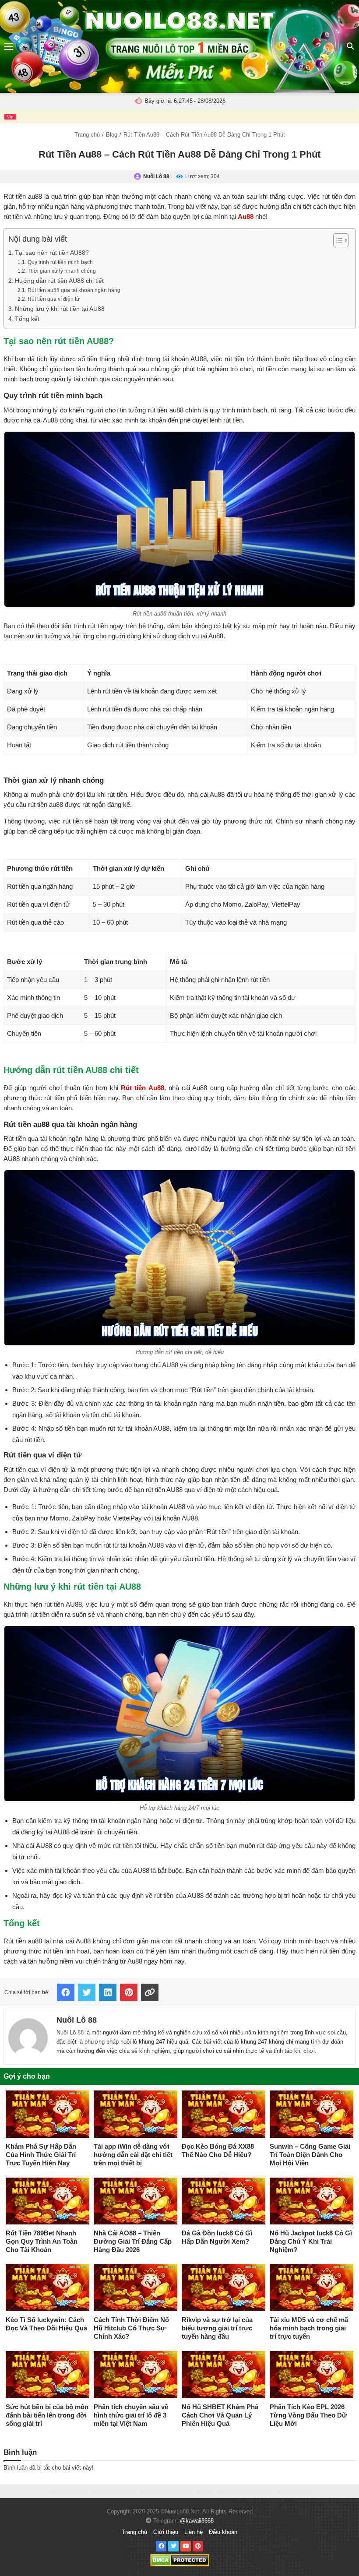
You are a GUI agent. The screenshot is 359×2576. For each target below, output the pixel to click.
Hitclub (167, 2491)
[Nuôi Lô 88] (28, 2036)
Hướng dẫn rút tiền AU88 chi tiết (59, 281)
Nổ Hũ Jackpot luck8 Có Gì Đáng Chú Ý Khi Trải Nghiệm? (311, 2241)
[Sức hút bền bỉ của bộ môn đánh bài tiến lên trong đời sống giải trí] (48, 2374)
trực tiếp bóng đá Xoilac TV (245, 2491)
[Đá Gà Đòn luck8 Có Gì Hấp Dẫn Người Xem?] (223, 2201)
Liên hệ (194, 2532)
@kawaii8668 (197, 2521)
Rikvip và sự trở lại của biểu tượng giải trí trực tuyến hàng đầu (217, 2328)
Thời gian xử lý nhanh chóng (62, 271)
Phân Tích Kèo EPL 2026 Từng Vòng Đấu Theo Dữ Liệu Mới (308, 2415)
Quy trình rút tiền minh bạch (60, 262)
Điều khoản (223, 2532)
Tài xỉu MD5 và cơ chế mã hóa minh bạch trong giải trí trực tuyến (309, 2328)
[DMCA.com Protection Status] (180, 2560)
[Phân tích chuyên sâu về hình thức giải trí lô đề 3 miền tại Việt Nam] (136, 2374)
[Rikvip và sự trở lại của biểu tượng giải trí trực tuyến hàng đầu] (223, 2288)
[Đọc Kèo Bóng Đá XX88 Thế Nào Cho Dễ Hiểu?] (223, 2114)
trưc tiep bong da (294, 2491)
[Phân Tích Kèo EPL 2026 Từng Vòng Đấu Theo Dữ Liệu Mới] (311, 2374)
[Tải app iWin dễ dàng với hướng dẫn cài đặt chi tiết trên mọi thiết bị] (136, 2114)
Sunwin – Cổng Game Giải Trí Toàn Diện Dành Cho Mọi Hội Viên (310, 2155)
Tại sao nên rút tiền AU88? (52, 253)
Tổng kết (27, 319)
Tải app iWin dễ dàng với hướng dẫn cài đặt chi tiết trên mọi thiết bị (133, 2155)
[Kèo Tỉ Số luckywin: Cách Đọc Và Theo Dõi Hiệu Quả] (48, 2288)
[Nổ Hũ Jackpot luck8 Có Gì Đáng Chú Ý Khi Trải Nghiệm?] (311, 2201)
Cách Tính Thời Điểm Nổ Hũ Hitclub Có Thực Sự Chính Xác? (131, 2328)
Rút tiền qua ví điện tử (53, 299)
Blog (112, 135)
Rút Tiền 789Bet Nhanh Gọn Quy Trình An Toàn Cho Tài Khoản (42, 2241)
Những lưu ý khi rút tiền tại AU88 (60, 309)
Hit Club (148, 2491)
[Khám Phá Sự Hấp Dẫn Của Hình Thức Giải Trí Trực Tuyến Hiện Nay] (48, 2114)
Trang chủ (87, 135)
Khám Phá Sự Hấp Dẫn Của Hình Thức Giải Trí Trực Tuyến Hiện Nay (41, 2155)
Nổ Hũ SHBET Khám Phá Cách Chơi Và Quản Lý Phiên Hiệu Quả (220, 2415)
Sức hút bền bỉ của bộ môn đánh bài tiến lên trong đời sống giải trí (47, 2415)
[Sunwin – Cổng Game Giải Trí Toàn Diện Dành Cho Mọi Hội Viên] (311, 2114)
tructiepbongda (73, 2491)
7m (51, 2491)
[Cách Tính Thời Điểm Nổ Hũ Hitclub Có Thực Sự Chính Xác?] (136, 2288)
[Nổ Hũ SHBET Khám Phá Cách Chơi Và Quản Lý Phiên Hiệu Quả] (223, 2374)
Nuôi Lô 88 (77, 2020)
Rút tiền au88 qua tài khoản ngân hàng (74, 290)
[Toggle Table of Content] (336, 240)
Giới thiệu (166, 2532)
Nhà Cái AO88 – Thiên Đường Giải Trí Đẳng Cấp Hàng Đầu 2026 (133, 2241)
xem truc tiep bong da (114, 2491)
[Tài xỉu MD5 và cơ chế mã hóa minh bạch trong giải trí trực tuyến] (311, 2288)
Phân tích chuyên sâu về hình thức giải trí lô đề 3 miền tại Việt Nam (131, 2415)
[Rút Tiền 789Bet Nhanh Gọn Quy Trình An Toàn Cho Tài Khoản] (48, 2201)
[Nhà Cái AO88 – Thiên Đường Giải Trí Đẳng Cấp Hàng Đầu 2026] (136, 2201)
